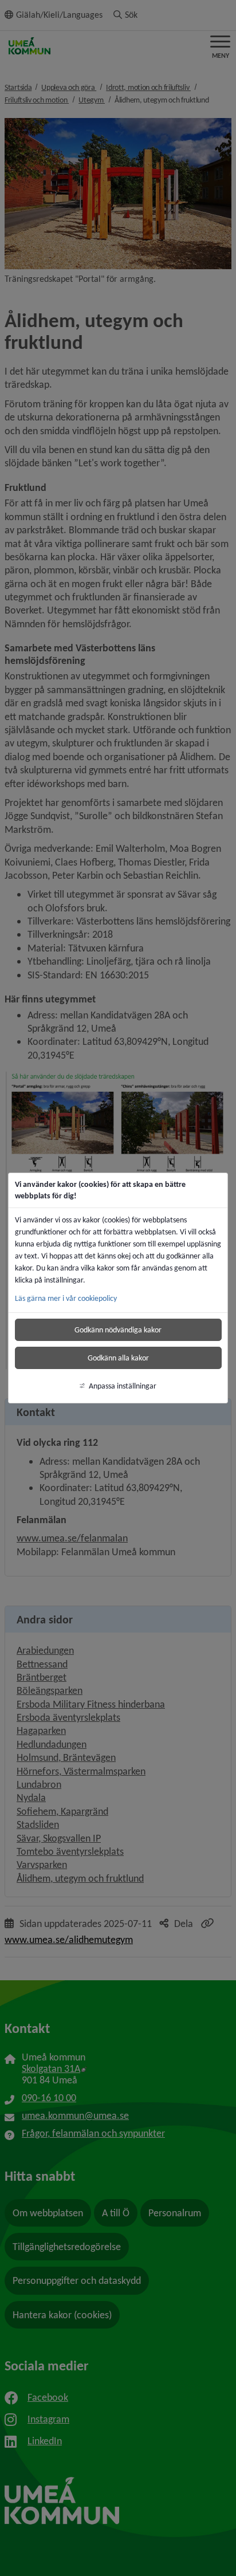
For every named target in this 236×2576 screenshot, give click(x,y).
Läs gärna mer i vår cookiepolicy (66, 1298)
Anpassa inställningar (123, 1386)
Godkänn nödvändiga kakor (118, 1330)
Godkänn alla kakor (118, 1358)
